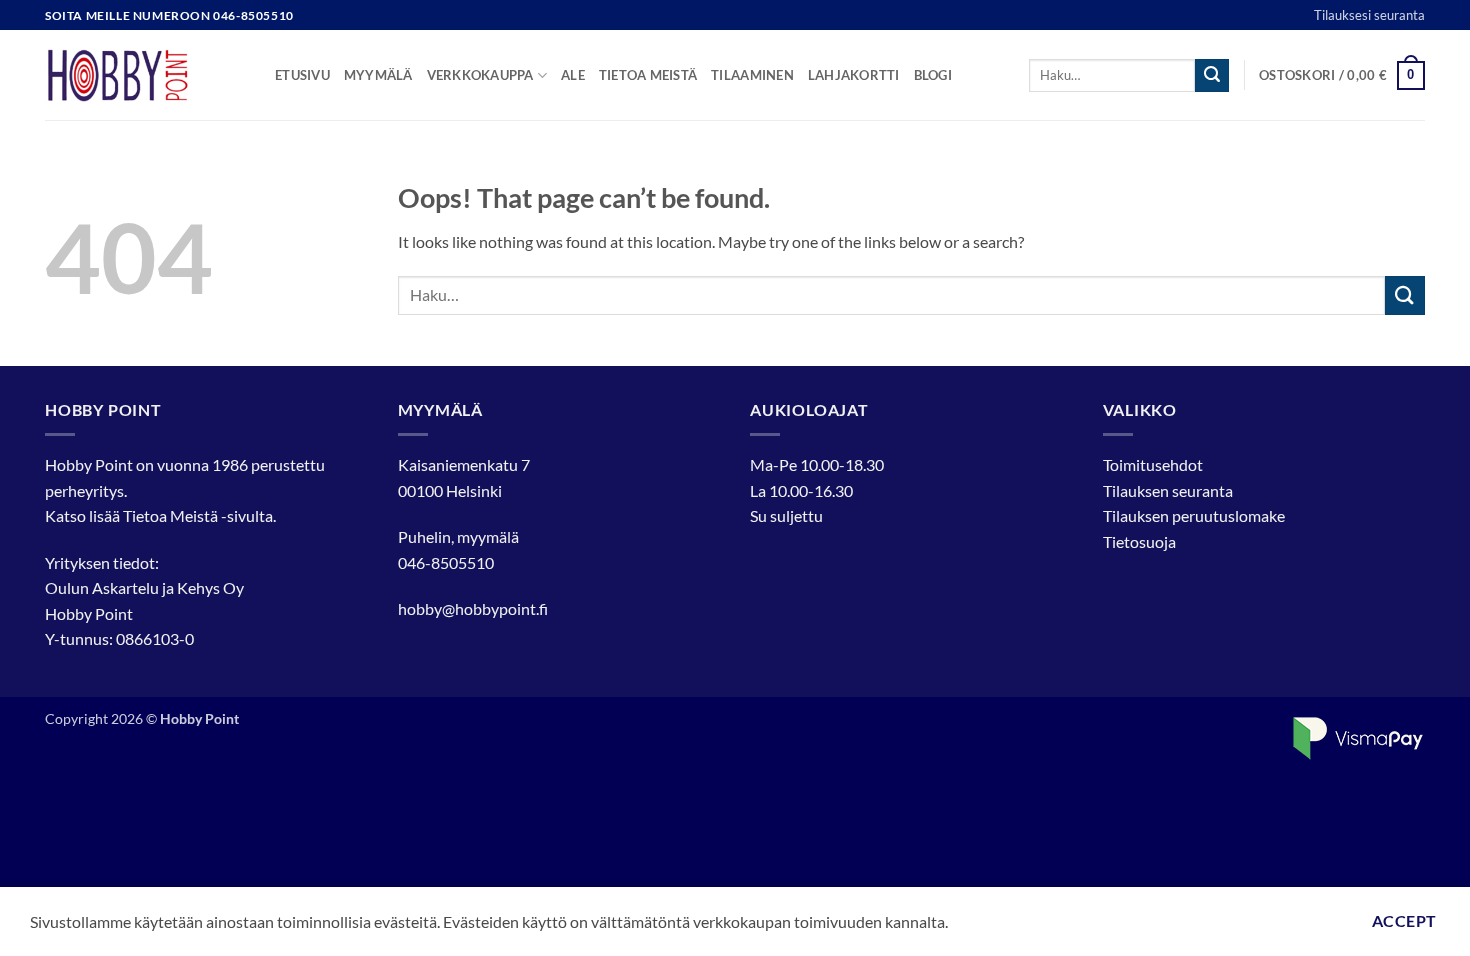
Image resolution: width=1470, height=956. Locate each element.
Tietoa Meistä (170, 515)
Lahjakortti (854, 75)
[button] (1342, 76)
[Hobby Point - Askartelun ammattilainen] (145, 75)
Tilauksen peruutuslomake (1194, 515)
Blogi (933, 75)
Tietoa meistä (648, 75)
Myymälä (378, 75)
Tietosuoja (1139, 541)
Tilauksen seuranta (1168, 490)
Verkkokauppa (480, 75)
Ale (573, 75)
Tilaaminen (752, 75)
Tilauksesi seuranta (1369, 15)
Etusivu (302, 75)
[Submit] (1212, 76)
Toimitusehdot (1153, 464)
